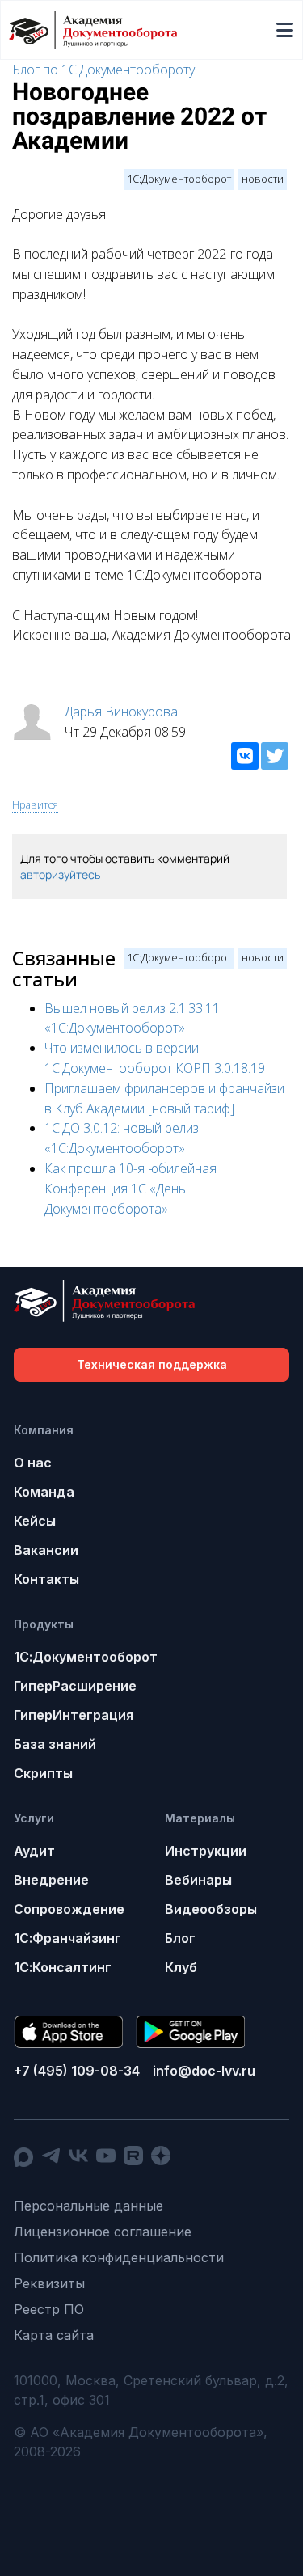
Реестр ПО (49, 2309)
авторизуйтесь (60, 874)
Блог (180, 1938)
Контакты (46, 1579)
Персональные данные (88, 2206)
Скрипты (43, 1773)
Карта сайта (54, 2335)
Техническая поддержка (152, 1364)
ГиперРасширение (75, 1686)
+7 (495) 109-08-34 (77, 2071)
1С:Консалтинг (63, 1967)
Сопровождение (69, 1909)
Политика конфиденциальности (119, 2257)
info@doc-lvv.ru (204, 2071)
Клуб (181, 1967)
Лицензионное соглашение (103, 2232)
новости (263, 179)
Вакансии (46, 1550)
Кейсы (35, 1521)
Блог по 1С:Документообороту (103, 70)
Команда (44, 1492)
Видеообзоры (211, 1909)
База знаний (55, 1744)
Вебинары (198, 1880)
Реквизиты (49, 2283)
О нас (33, 1463)
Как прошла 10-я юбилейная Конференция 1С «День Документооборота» (130, 1189)
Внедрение (51, 1880)
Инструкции (206, 1851)
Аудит (34, 1851)
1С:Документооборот (179, 179)
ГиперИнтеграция (74, 1715)
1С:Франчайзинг (67, 1938)
